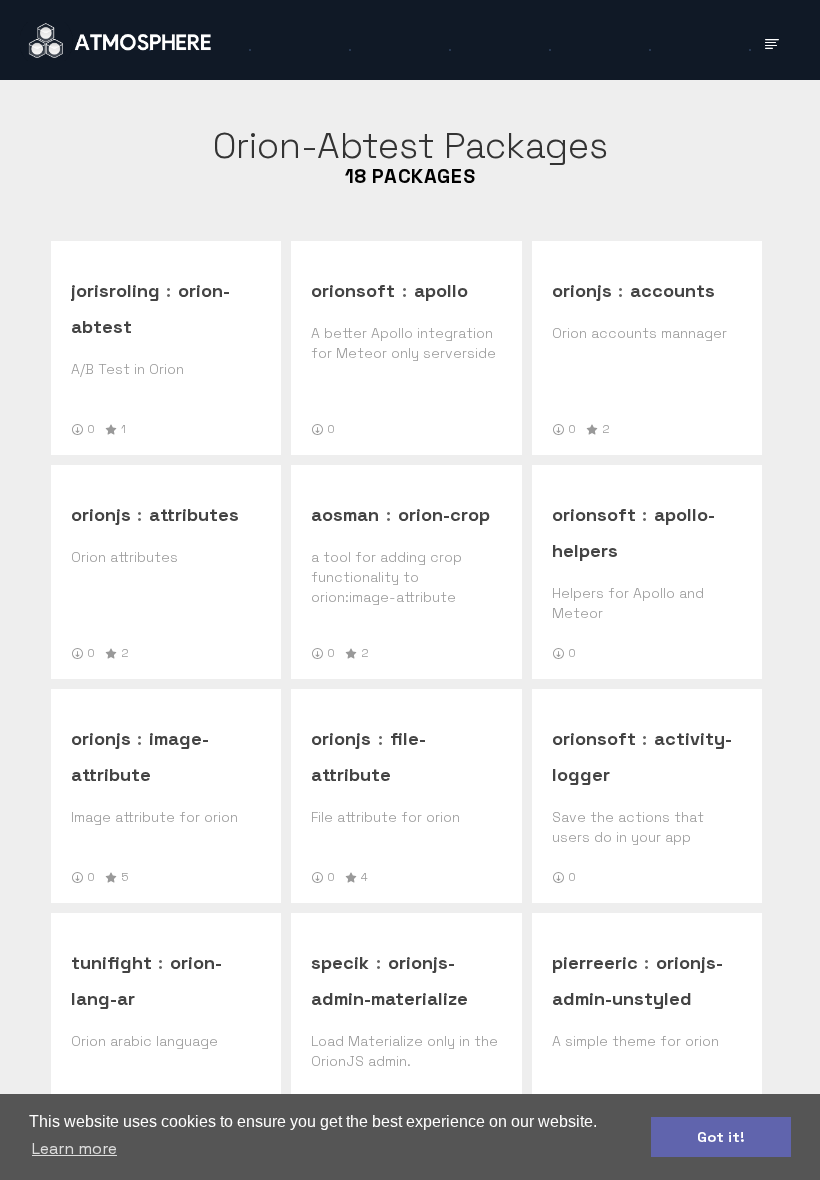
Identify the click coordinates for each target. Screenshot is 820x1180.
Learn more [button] (74, 1148)
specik (340, 962)
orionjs (582, 290)
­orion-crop (444, 514)
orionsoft (353, 290)
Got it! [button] (721, 1137)
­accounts (672, 290)
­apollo (441, 290)
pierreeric (595, 962)
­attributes (194, 514)
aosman (345, 514)
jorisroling (115, 290)
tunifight (111, 962)
